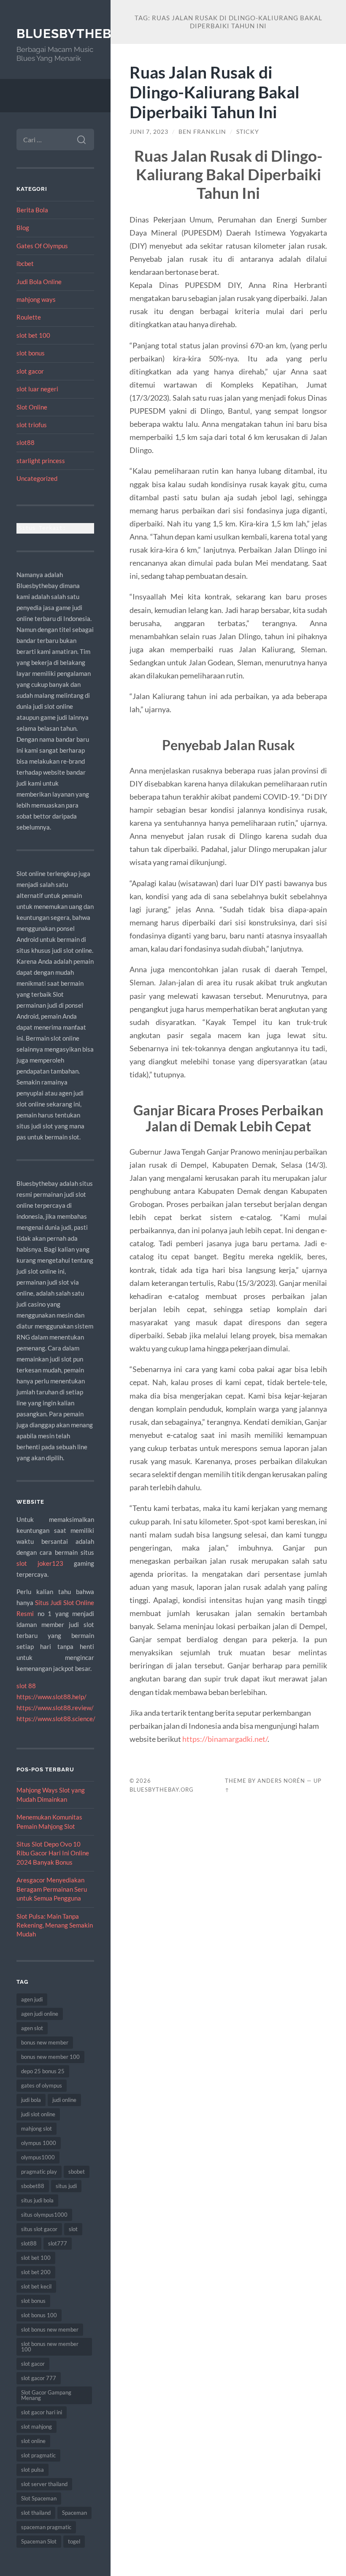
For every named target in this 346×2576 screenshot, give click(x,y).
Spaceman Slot (39, 2541)
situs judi (66, 2186)
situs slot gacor (39, 2229)
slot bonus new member (50, 2329)
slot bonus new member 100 (50, 2347)
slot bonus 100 (39, 2315)
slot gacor (30, 371)
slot (73, 2229)
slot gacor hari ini (42, 2412)
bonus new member (45, 2042)
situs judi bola (37, 2200)
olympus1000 (38, 2157)
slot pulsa (32, 2470)
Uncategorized (37, 478)
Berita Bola (32, 210)
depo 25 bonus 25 (43, 2071)
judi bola (31, 2100)
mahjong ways (36, 299)
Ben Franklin (202, 132)
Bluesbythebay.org (88, 34)
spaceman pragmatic (46, 2527)
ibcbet (25, 263)
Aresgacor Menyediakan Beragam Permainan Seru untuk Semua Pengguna (52, 1889)
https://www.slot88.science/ (56, 1719)
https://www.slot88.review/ (55, 1708)
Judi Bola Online (39, 282)
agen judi (32, 1999)
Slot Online (32, 407)
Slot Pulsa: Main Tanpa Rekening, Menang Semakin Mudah (55, 1925)
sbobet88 (33, 2186)
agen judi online (40, 2014)
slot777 (58, 2243)
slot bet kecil (36, 2286)
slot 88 (26, 1686)
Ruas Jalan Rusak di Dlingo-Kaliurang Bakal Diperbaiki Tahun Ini (215, 92)
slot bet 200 (36, 2272)
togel (74, 2541)
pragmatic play (39, 2172)
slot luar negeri (37, 389)
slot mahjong (36, 2427)
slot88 (26, 442)
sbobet (77, 2172)
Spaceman (74, 2513)
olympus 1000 (39, 2143)
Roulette (29, 317)
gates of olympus (42, 2085)
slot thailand (36, 2513)
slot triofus (32, 425)
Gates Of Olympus (42, 246)
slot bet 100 (33, 335)
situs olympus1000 (44, 2215)
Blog (23, 228)
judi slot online (38, 2114)
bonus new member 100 (50, 2057)
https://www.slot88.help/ (51, 1697)
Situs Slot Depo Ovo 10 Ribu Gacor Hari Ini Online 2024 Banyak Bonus (53, 1853)
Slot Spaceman (39, 2498)
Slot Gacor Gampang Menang (46, 2395)
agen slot (32, 2028)
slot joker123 (40, 1563)
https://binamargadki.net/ (225, 1739)
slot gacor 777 (39, 2378)
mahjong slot (36, 2129)
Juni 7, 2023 (149, 132)
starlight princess (41, 461)
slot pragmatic (38, 2455)
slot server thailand (44, 2484)
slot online (33, 2441)
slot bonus (31, 353)
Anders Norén (281, 1781)
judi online (64, 2100)
